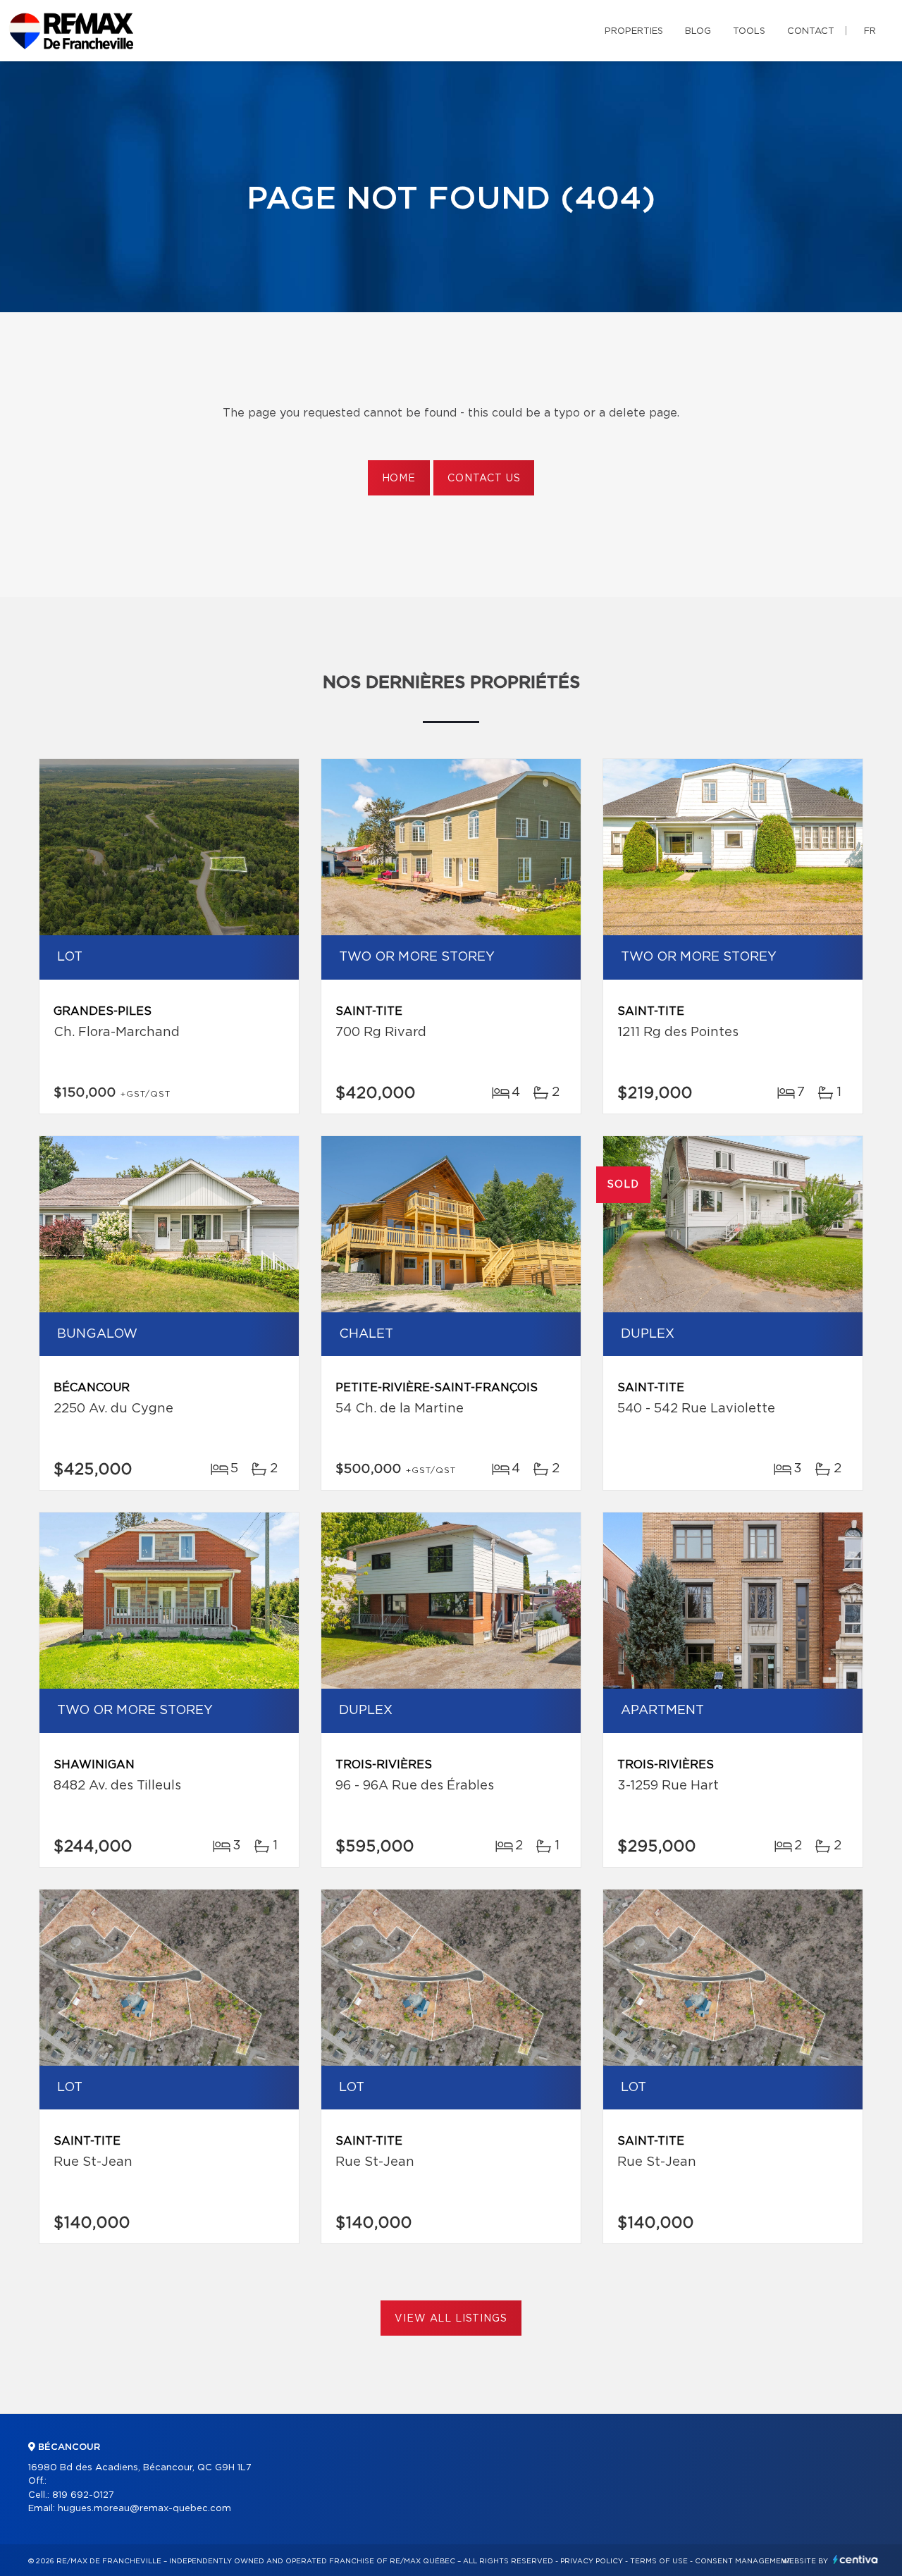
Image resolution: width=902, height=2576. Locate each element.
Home (399, 479)
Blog (698, 31)
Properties (634, 31)
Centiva (855, 2559)
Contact (811, 31)
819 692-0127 (83, 2495)
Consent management (743, 2561)
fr (870, 31)
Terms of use (659, 2561)
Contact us (484, 479)
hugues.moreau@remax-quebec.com (144, 2509)
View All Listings (451, 2319)
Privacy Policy (592, 2561)
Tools (749, 31)
